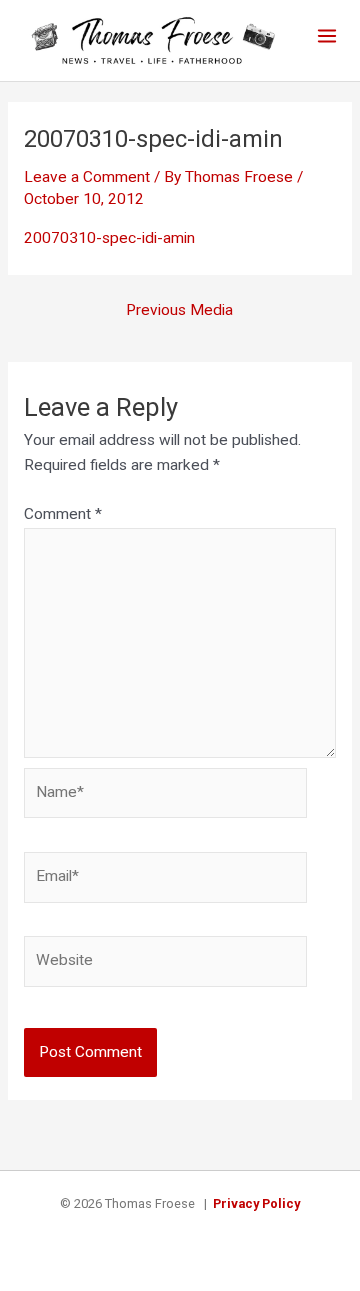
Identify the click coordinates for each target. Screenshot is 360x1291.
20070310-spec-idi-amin (109, 238)
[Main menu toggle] (327, 35)
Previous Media (179, 311)
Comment (63, 514)
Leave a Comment (87, 177)
